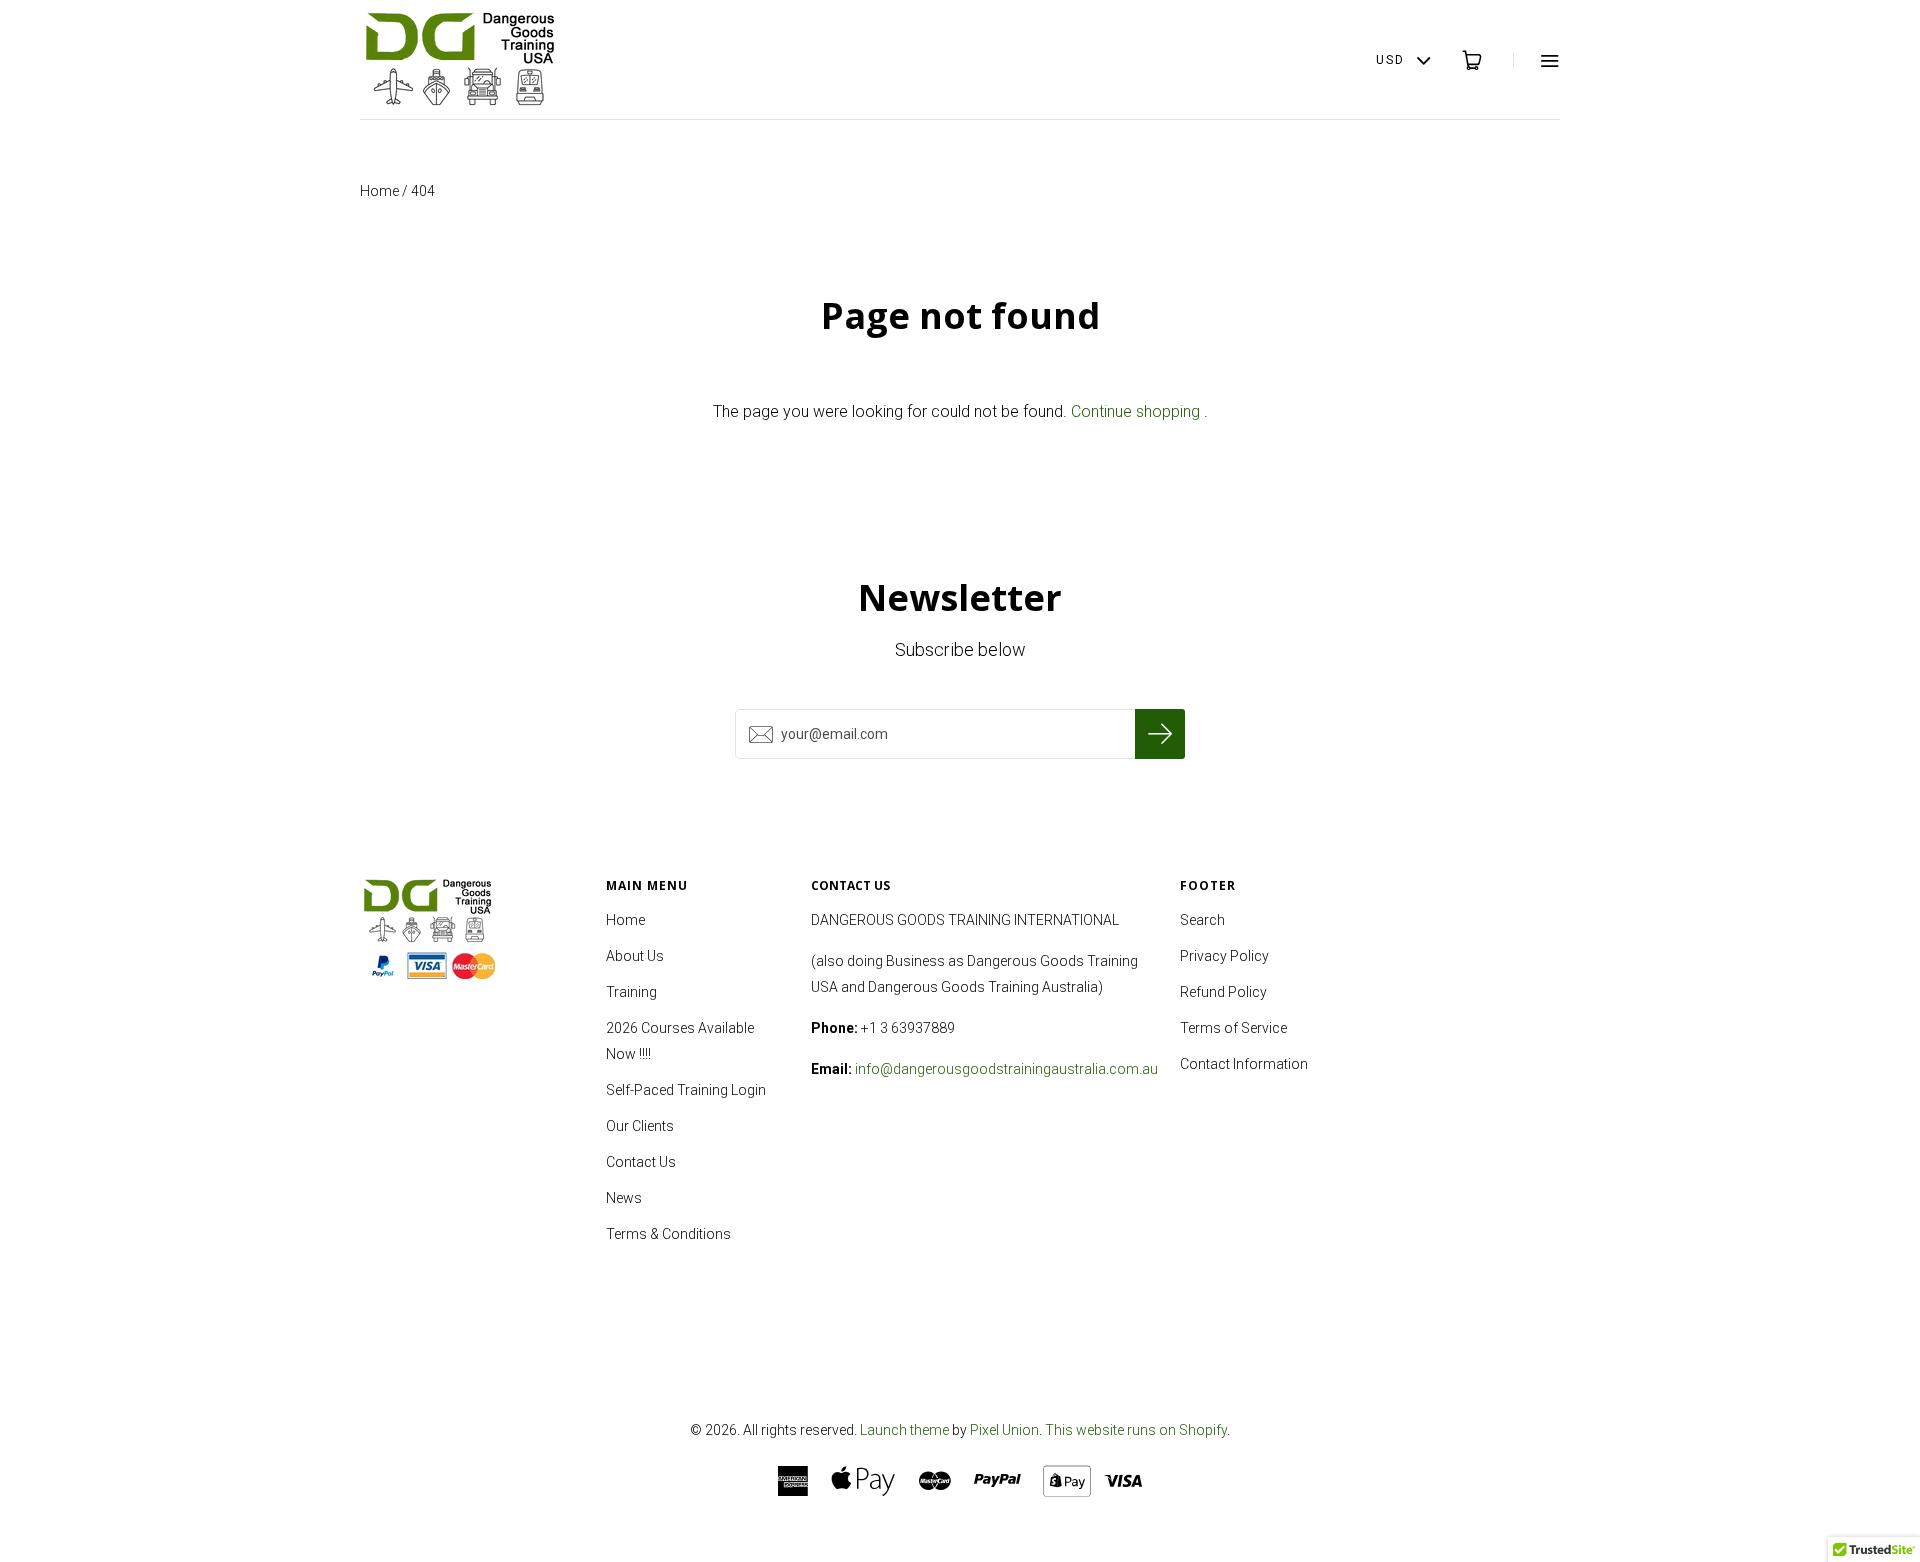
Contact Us (641, 1162)
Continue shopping (1135, 411)
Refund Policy (1223, 992)
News (624, 1198)
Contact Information (1244, 1064)
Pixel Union (1004, 1430)
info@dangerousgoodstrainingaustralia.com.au (1006, 1069)
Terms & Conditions (668, 1234)
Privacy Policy (1224, 956)
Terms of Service (1233, 1028)
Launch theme (904, 1430)
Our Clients (640, 1126)
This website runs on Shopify (1136, 1430)
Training (631, 992)
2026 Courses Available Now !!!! (680, 1041)
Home (379, 191)
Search (1202, 920)
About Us (635, 956)
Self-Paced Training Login (686, 1090)
